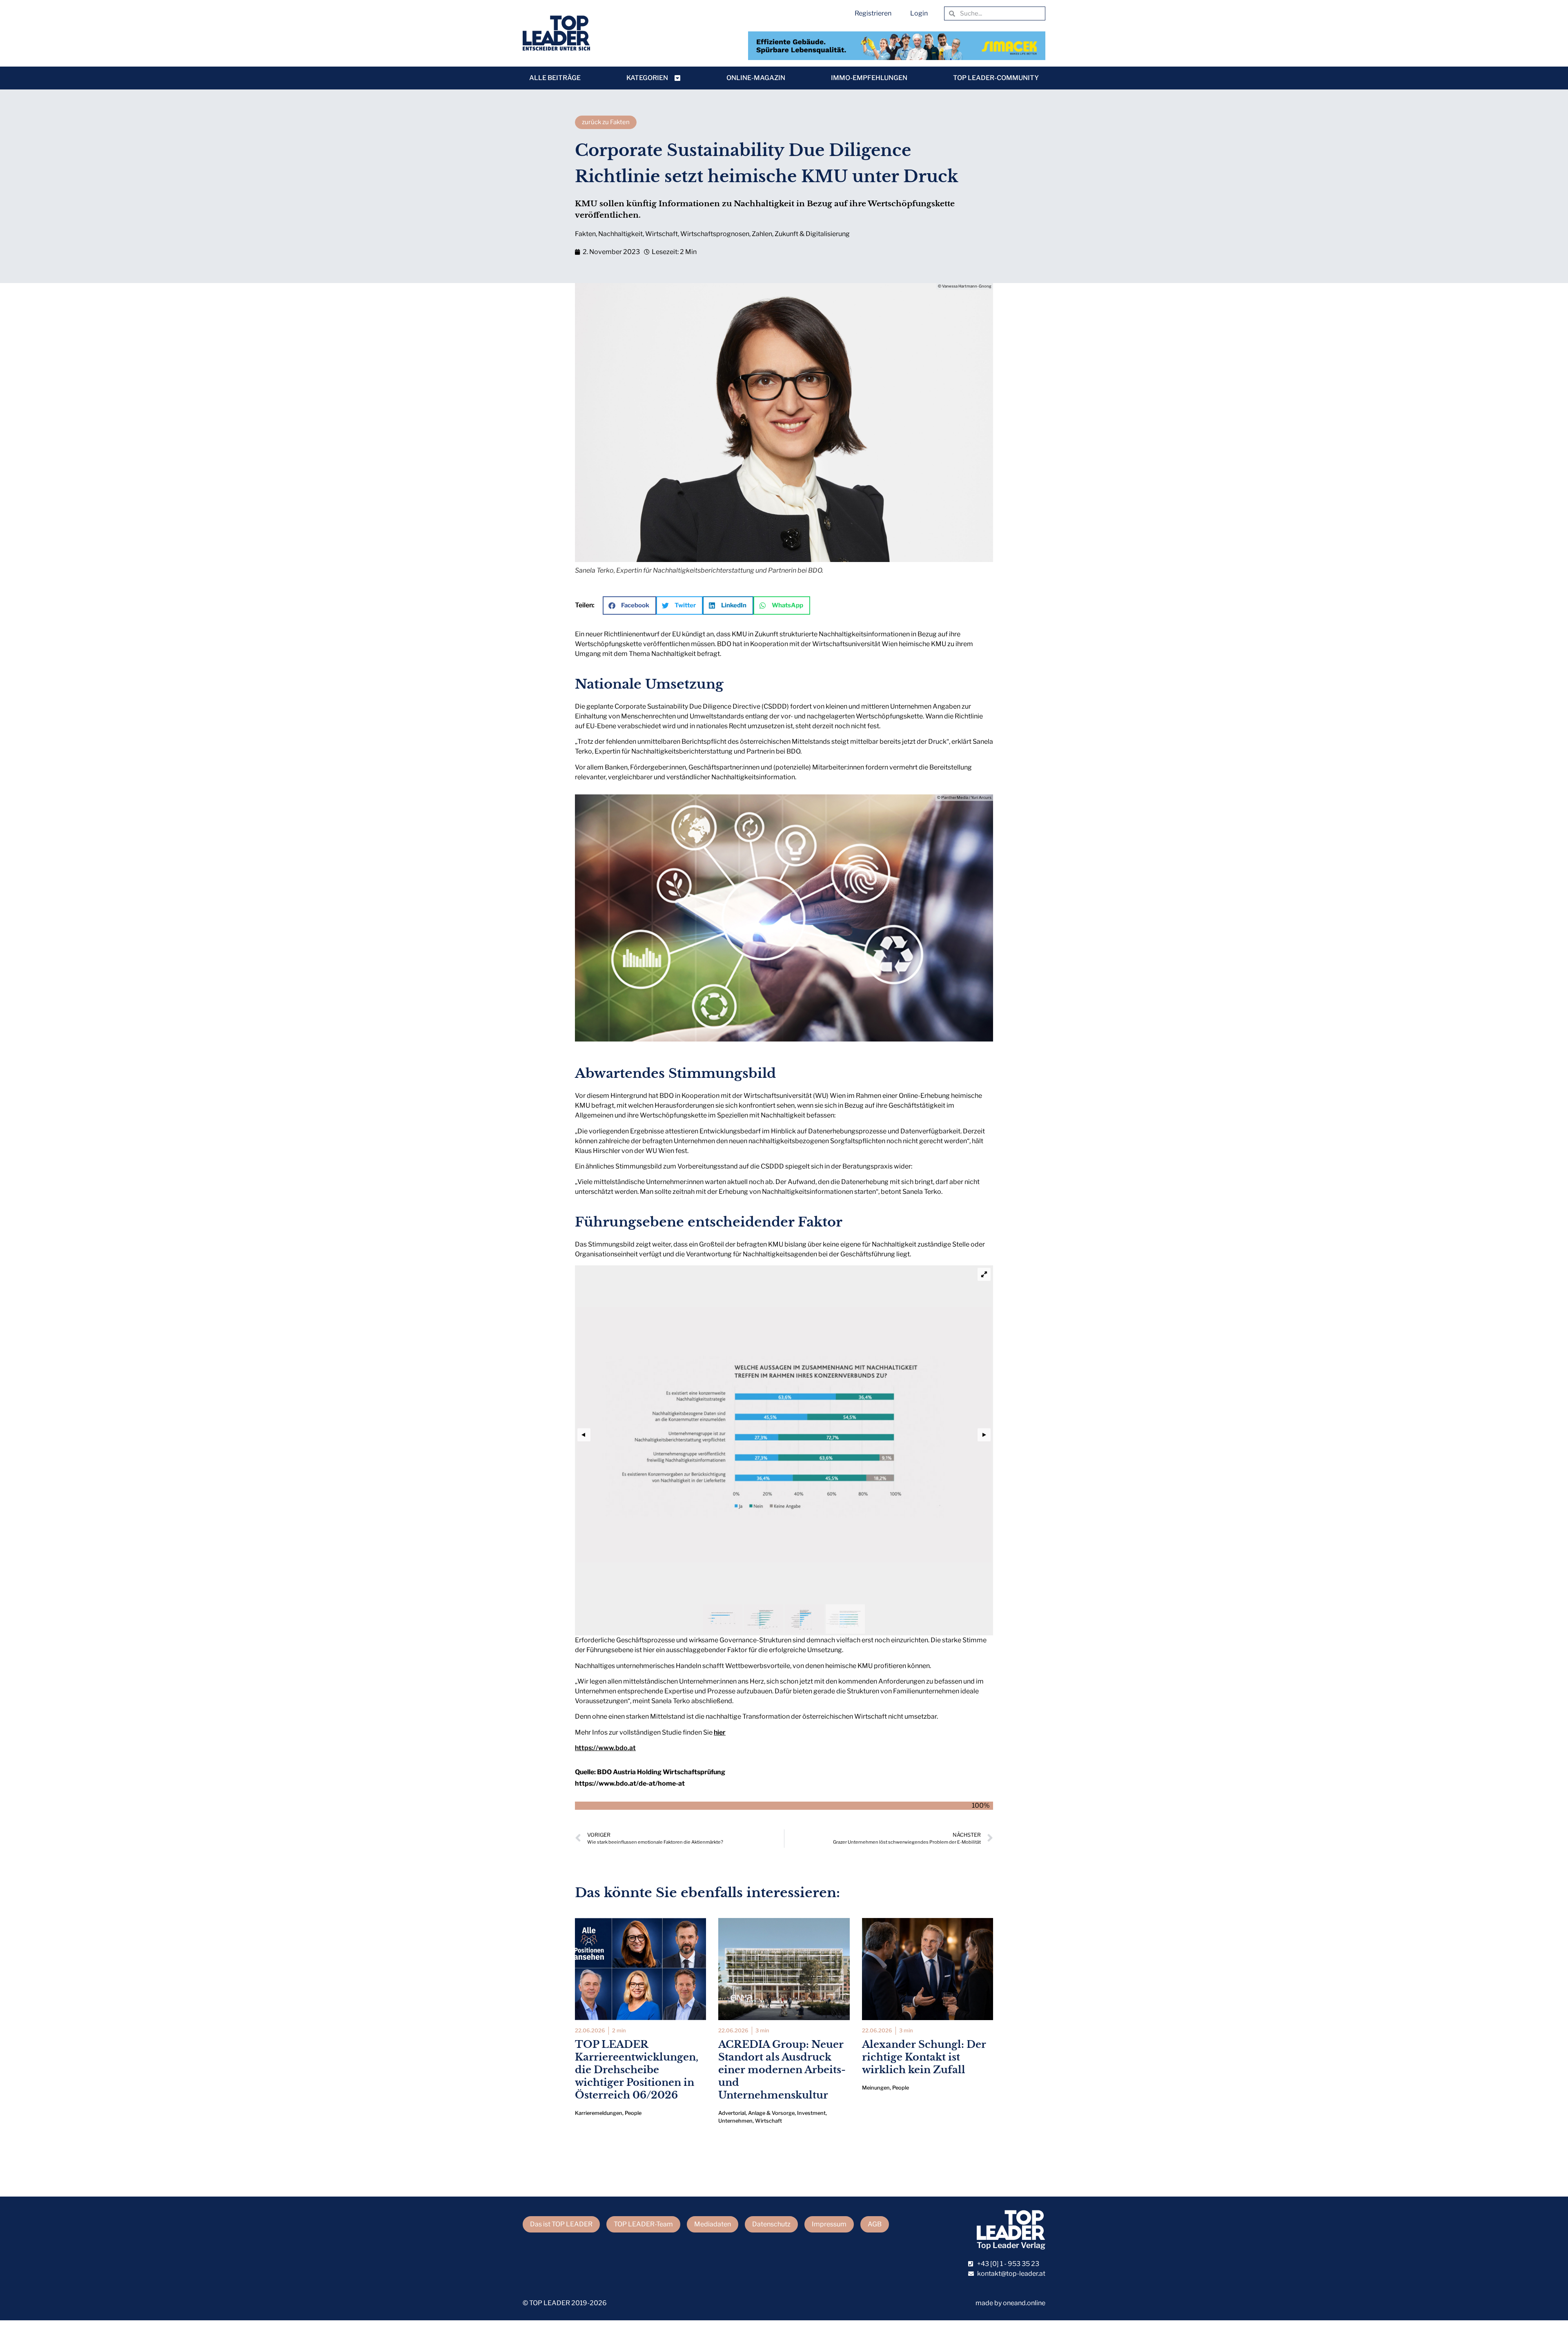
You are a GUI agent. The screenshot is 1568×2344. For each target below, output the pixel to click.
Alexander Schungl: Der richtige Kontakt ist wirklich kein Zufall (924, 2057)
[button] (629, 606)
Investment (811, 2113)
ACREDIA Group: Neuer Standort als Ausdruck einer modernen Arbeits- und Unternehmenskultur (782, 2070)
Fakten (585, 234)
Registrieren (873, 13)
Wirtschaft (661, 234)
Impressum (829, 2224)
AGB (875, 2224)
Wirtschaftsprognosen (715, 234)
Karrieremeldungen (599, 2113)
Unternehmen (735, 2121)
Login (919, 13)
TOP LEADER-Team (643, 2224)
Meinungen (876, 2088)
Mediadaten (713, 2224)
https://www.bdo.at (605, 1748)
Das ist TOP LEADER (561, 2224)
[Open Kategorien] (677, 78)
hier (720, 1732)
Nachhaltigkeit (620, 234)
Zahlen (762, 234)
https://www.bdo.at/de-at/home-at (630, 1783)
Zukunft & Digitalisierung (812, 234)
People (633, 2113)
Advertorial (732, 2113)
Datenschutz (771, 2224)
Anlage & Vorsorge (771, 2113)
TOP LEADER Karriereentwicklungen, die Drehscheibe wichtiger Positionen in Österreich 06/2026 (637, 2070)
